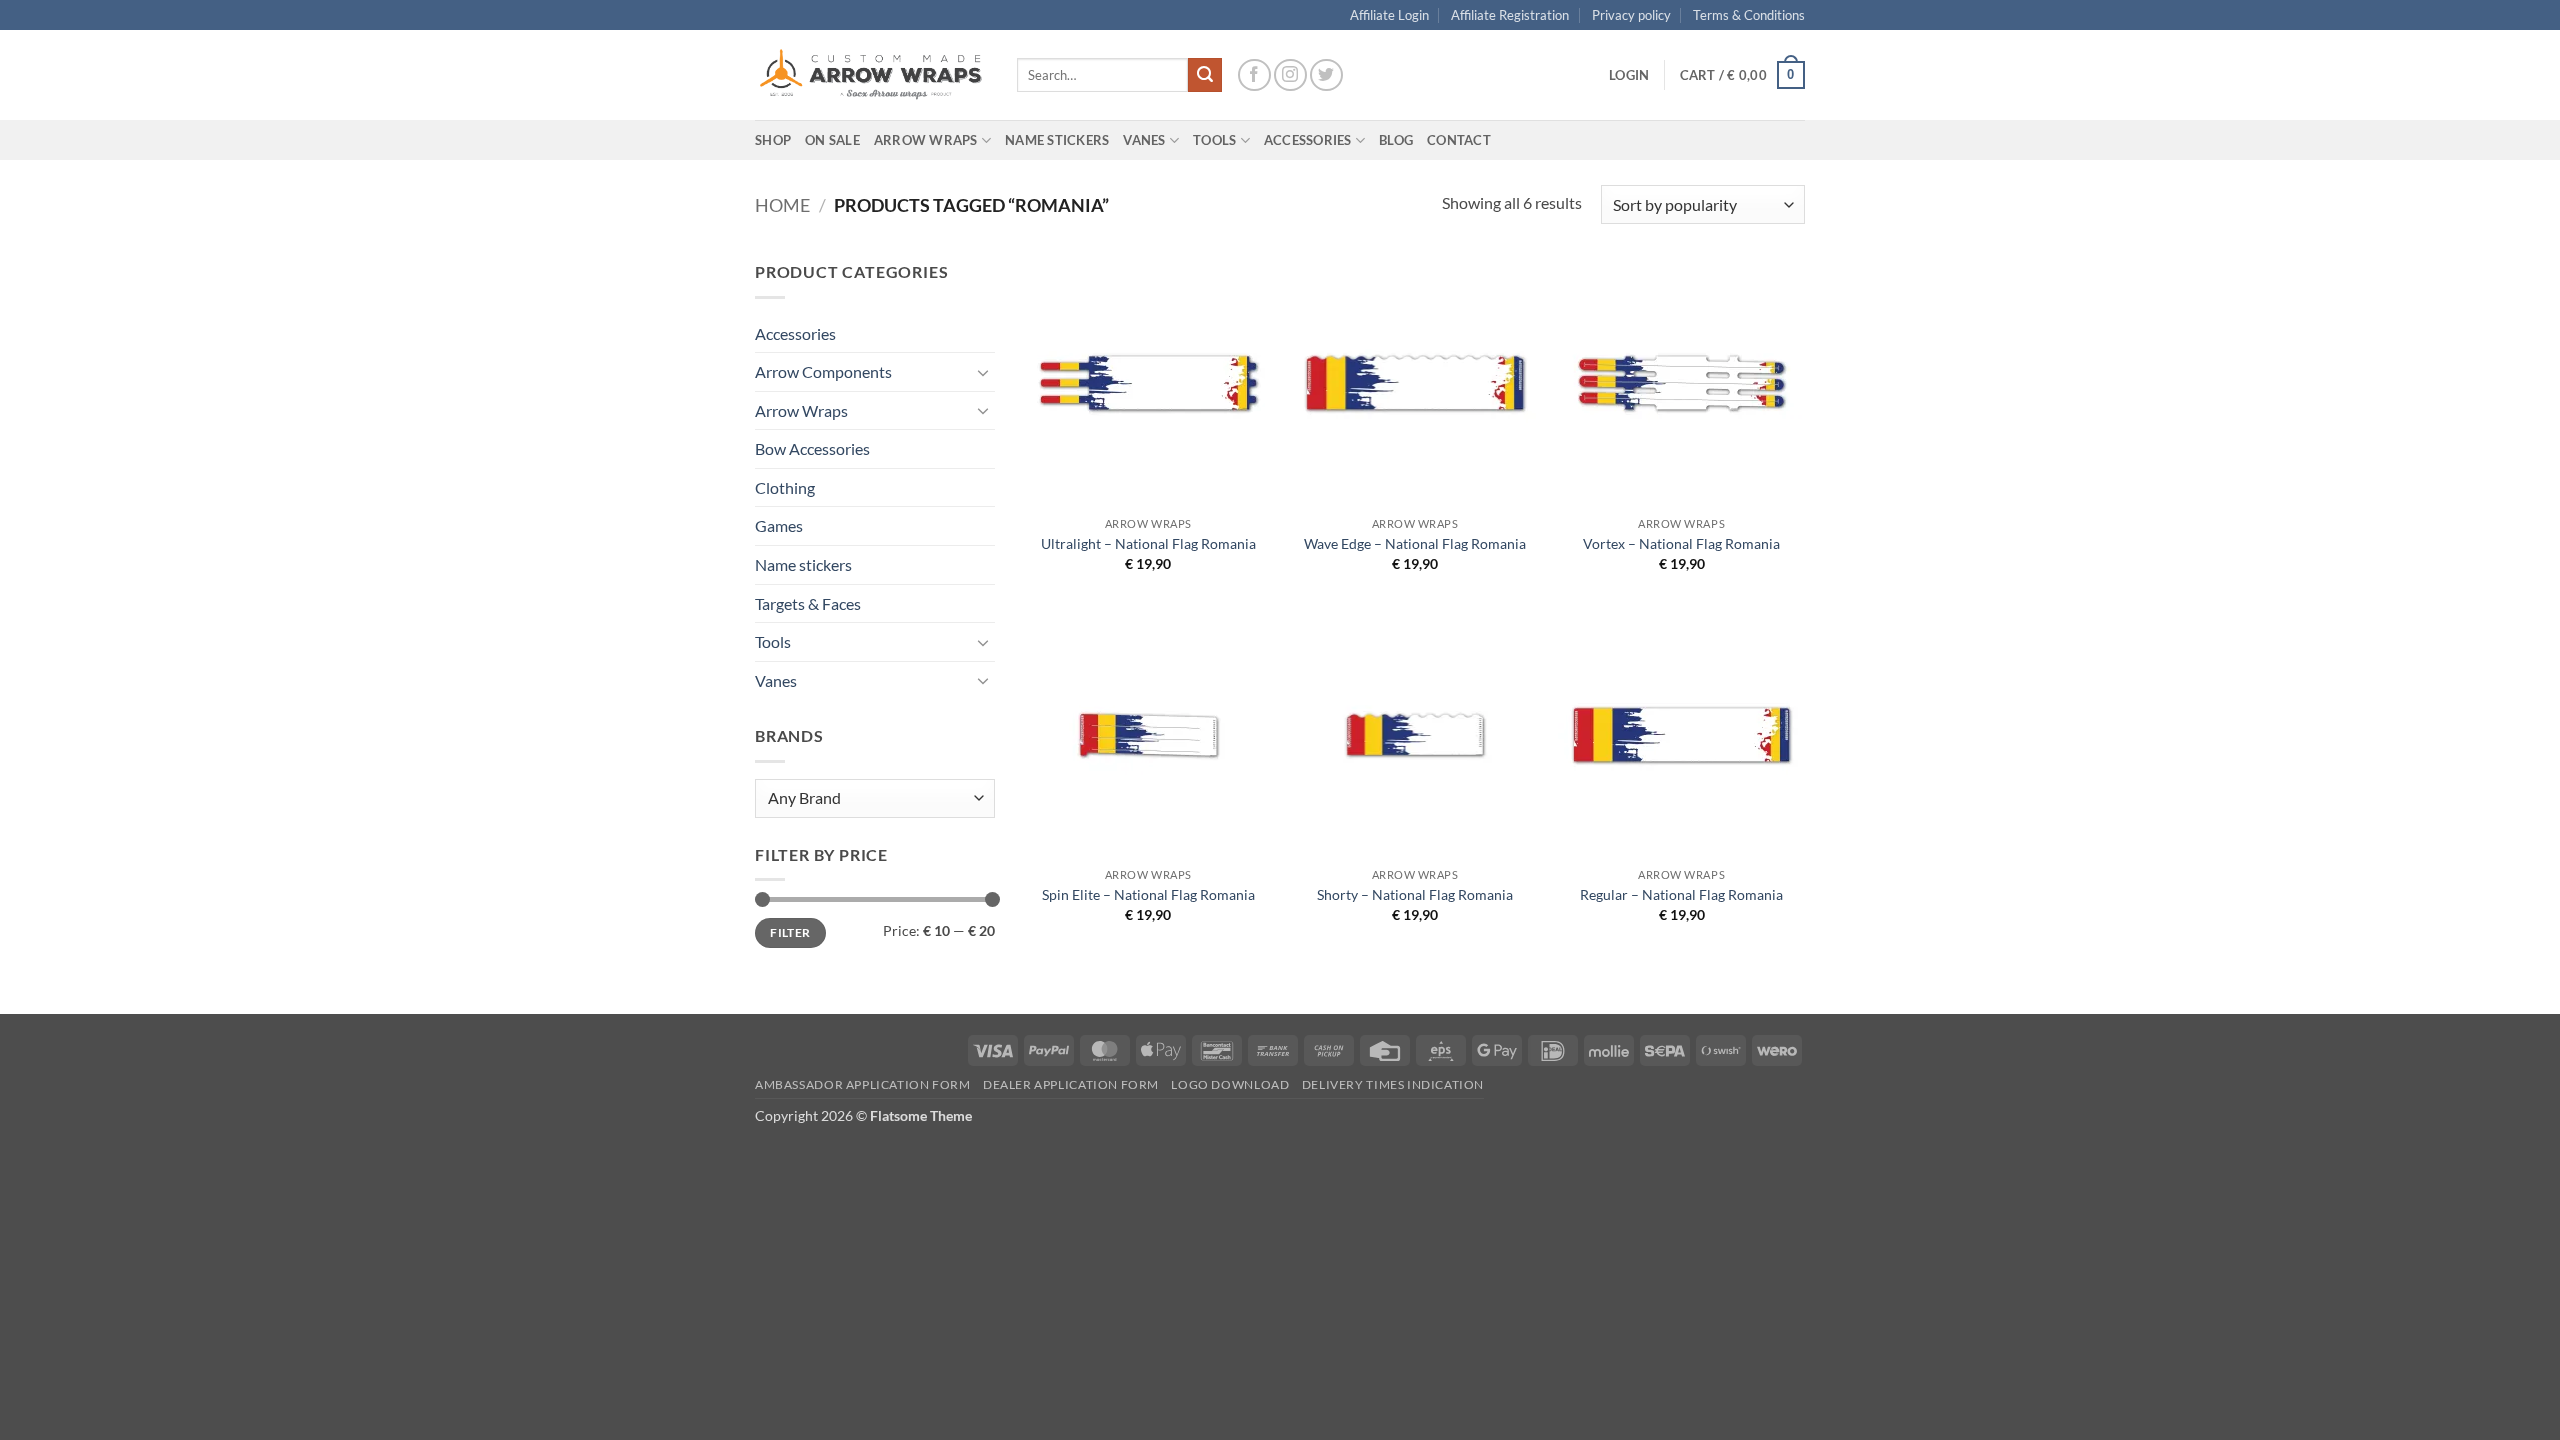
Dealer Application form (1071, 1084)
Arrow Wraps (801, 410)
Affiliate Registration (1510, 15)
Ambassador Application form (863, 1084)
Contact (1459, 140)
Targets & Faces (808, 603)
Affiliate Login (1389, 15)
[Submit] (1205, 75)
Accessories (795, 333)
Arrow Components (823, 371)
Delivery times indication (1393, 1084)
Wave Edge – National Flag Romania (1415, 543)
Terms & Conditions (1749, 15)
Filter (790, 932)
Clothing (785, 487)
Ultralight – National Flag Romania (1148, 543)
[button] (1629, 75)
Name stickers (803, 564)
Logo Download (1230, 1084)
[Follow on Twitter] (1326, 75)
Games (779, 525)
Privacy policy (1631, 15)
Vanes (776, 680)
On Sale (832, 140)
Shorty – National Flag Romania (1415, 894)
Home (782, 205)
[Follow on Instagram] (1290, 75)
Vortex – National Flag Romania (1681, 543)
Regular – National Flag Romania (1681, 894)
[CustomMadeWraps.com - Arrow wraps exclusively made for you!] (871, 75)
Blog (1396, 140)
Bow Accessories (812, 448)
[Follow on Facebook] (1254, 75)
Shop (773, 140)
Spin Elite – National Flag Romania (1148, 894)
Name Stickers (1057, 140)
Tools (1214, 140)
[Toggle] (983, 372)
